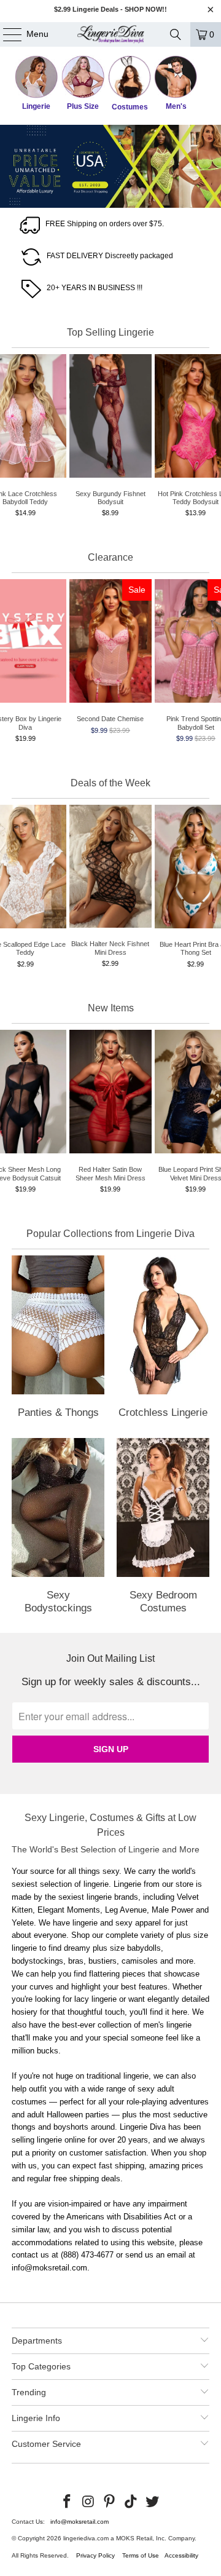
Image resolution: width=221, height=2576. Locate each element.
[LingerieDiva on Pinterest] (110, 2502)
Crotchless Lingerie (163, 1339)
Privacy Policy (95, 2555)
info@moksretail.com (79, 2522)
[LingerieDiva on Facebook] (68, 2502)
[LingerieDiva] (110, 34)
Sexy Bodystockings (58, 1528)
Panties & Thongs (58, 1339)
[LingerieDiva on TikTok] (131, 2502)
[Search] (176, 34)
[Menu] (6, 34)
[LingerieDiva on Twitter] (153, 2502)
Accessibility (181, 2555)
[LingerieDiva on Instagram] (88, 2502)
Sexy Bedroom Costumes (163, 1528)
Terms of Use (141, 2555)
